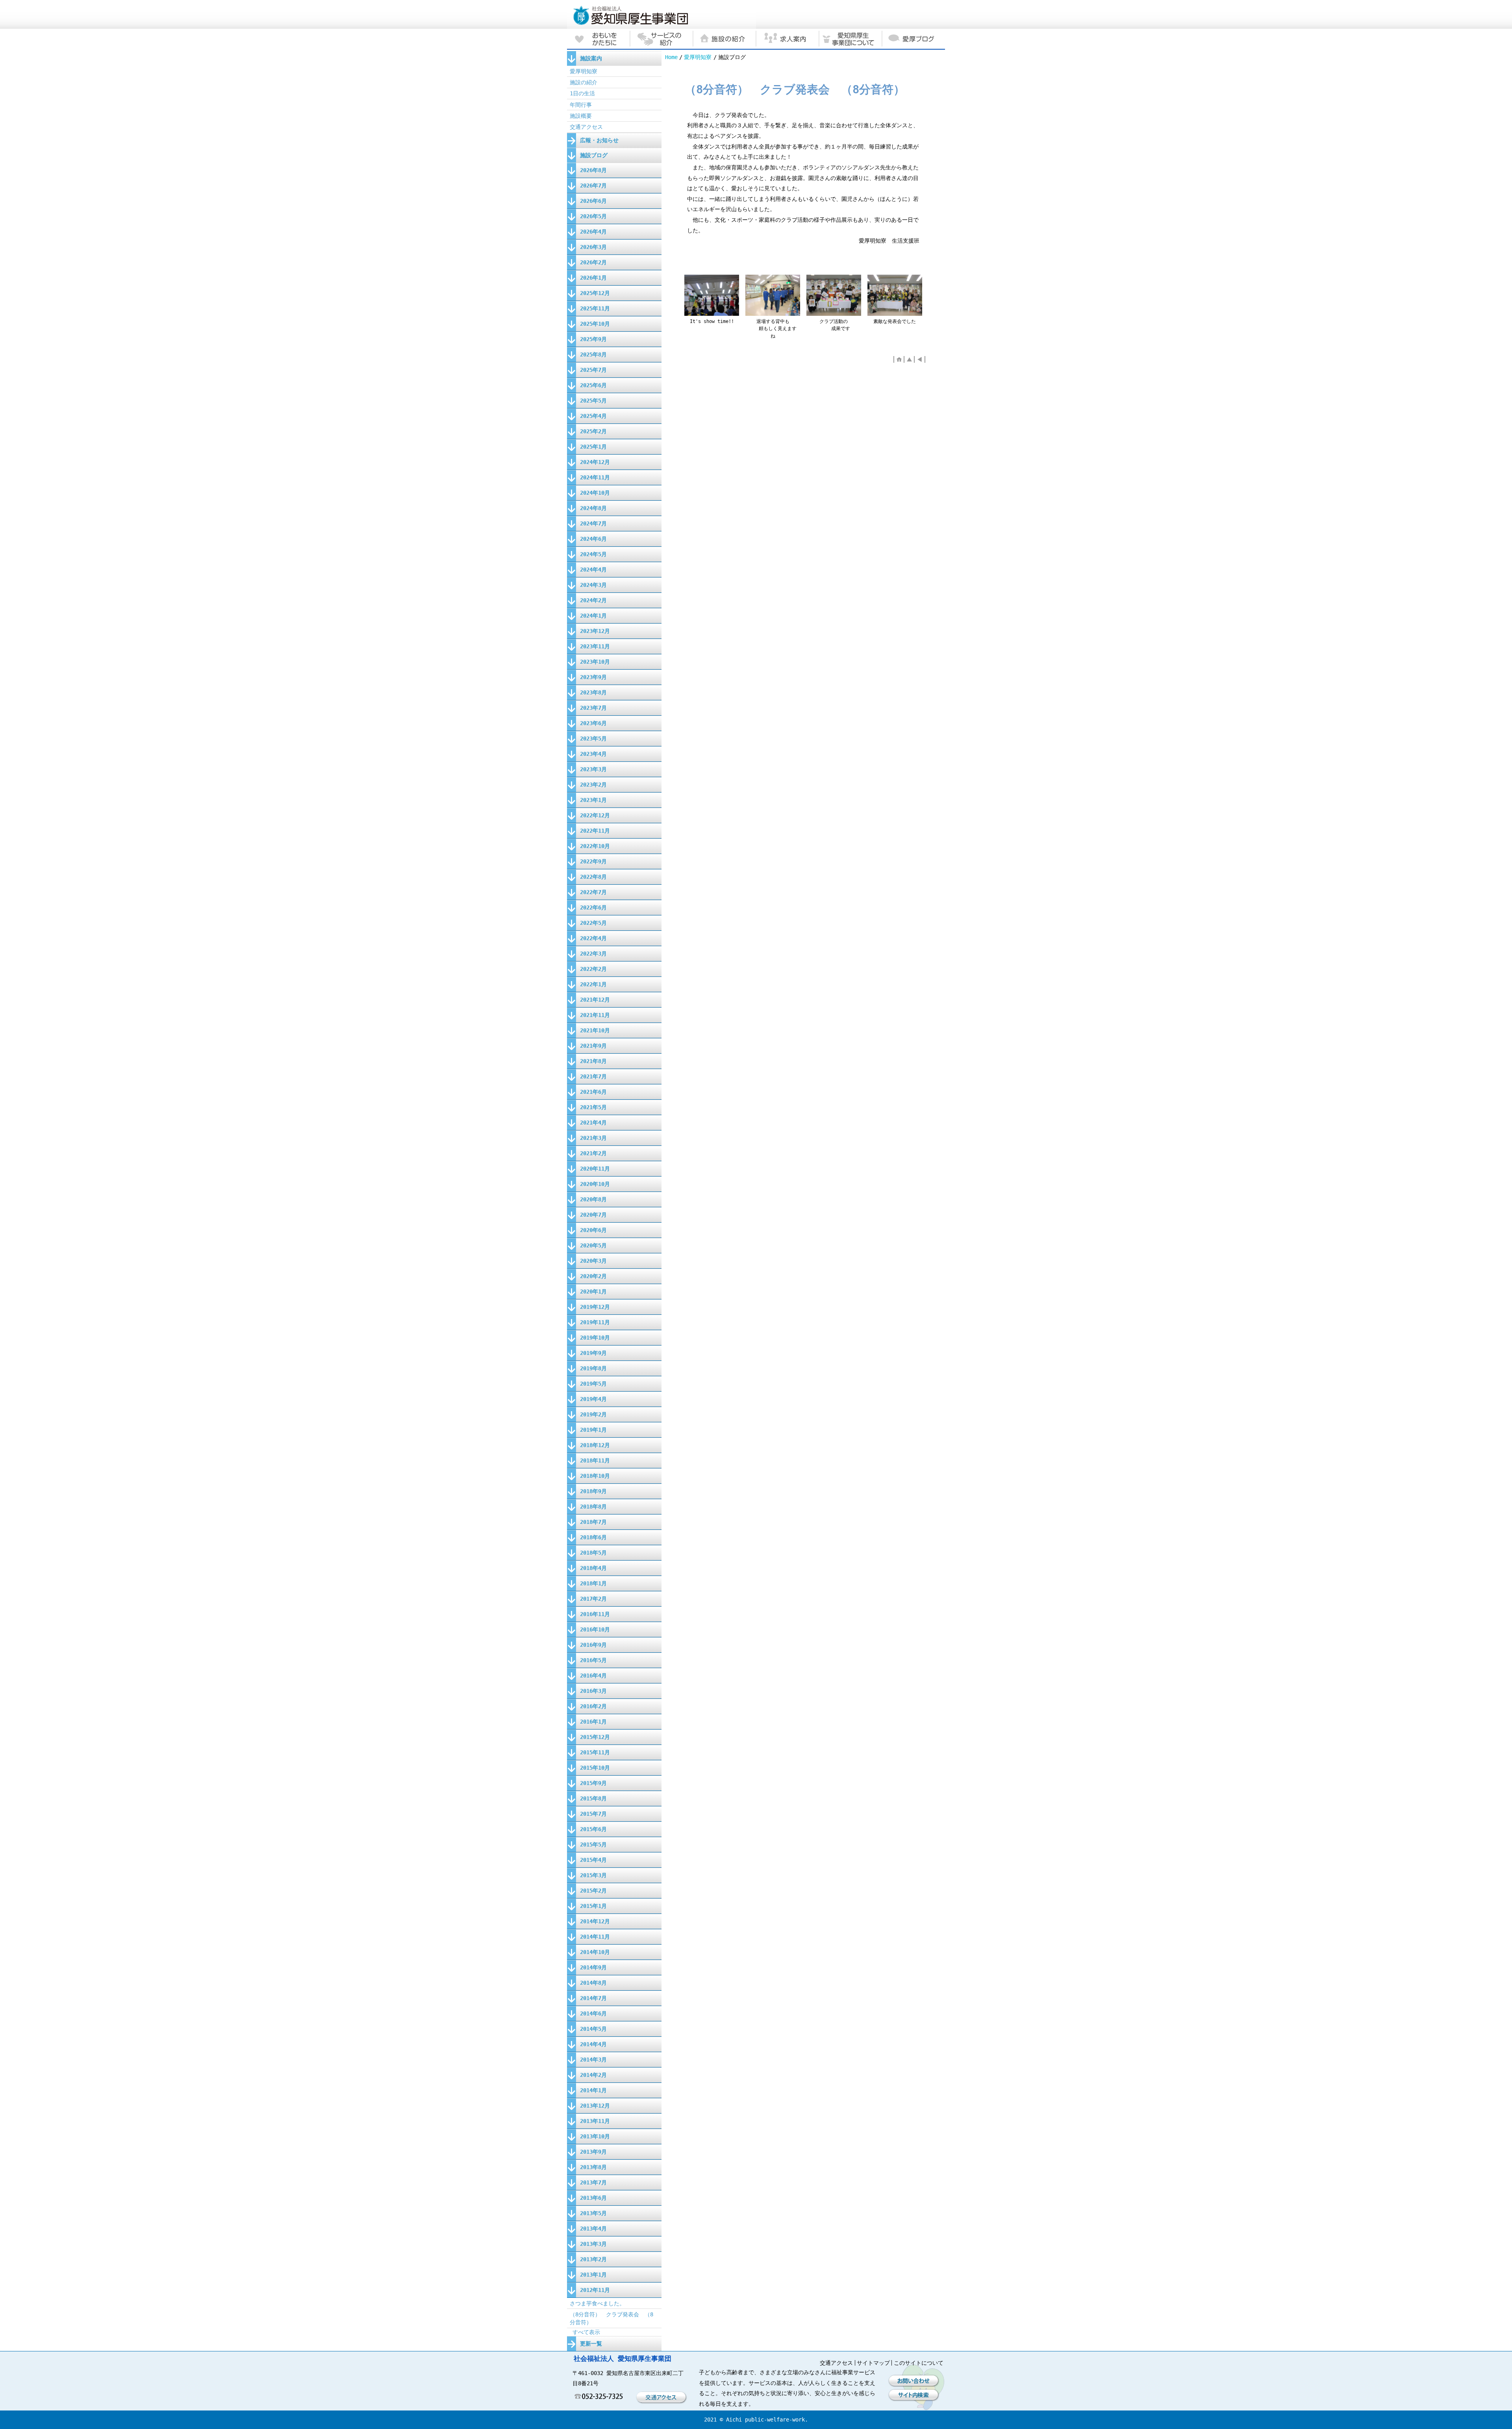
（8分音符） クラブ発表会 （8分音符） (611, 2318)
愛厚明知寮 (698, 57)
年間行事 (581, 105)
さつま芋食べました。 (597, 2303)
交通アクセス (586, 127)
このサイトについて (919, 2363)
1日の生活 (582, 93)
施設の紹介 (584, 82)
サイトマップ (873, 2363)
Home (671, 57)
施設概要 (581, 116)
